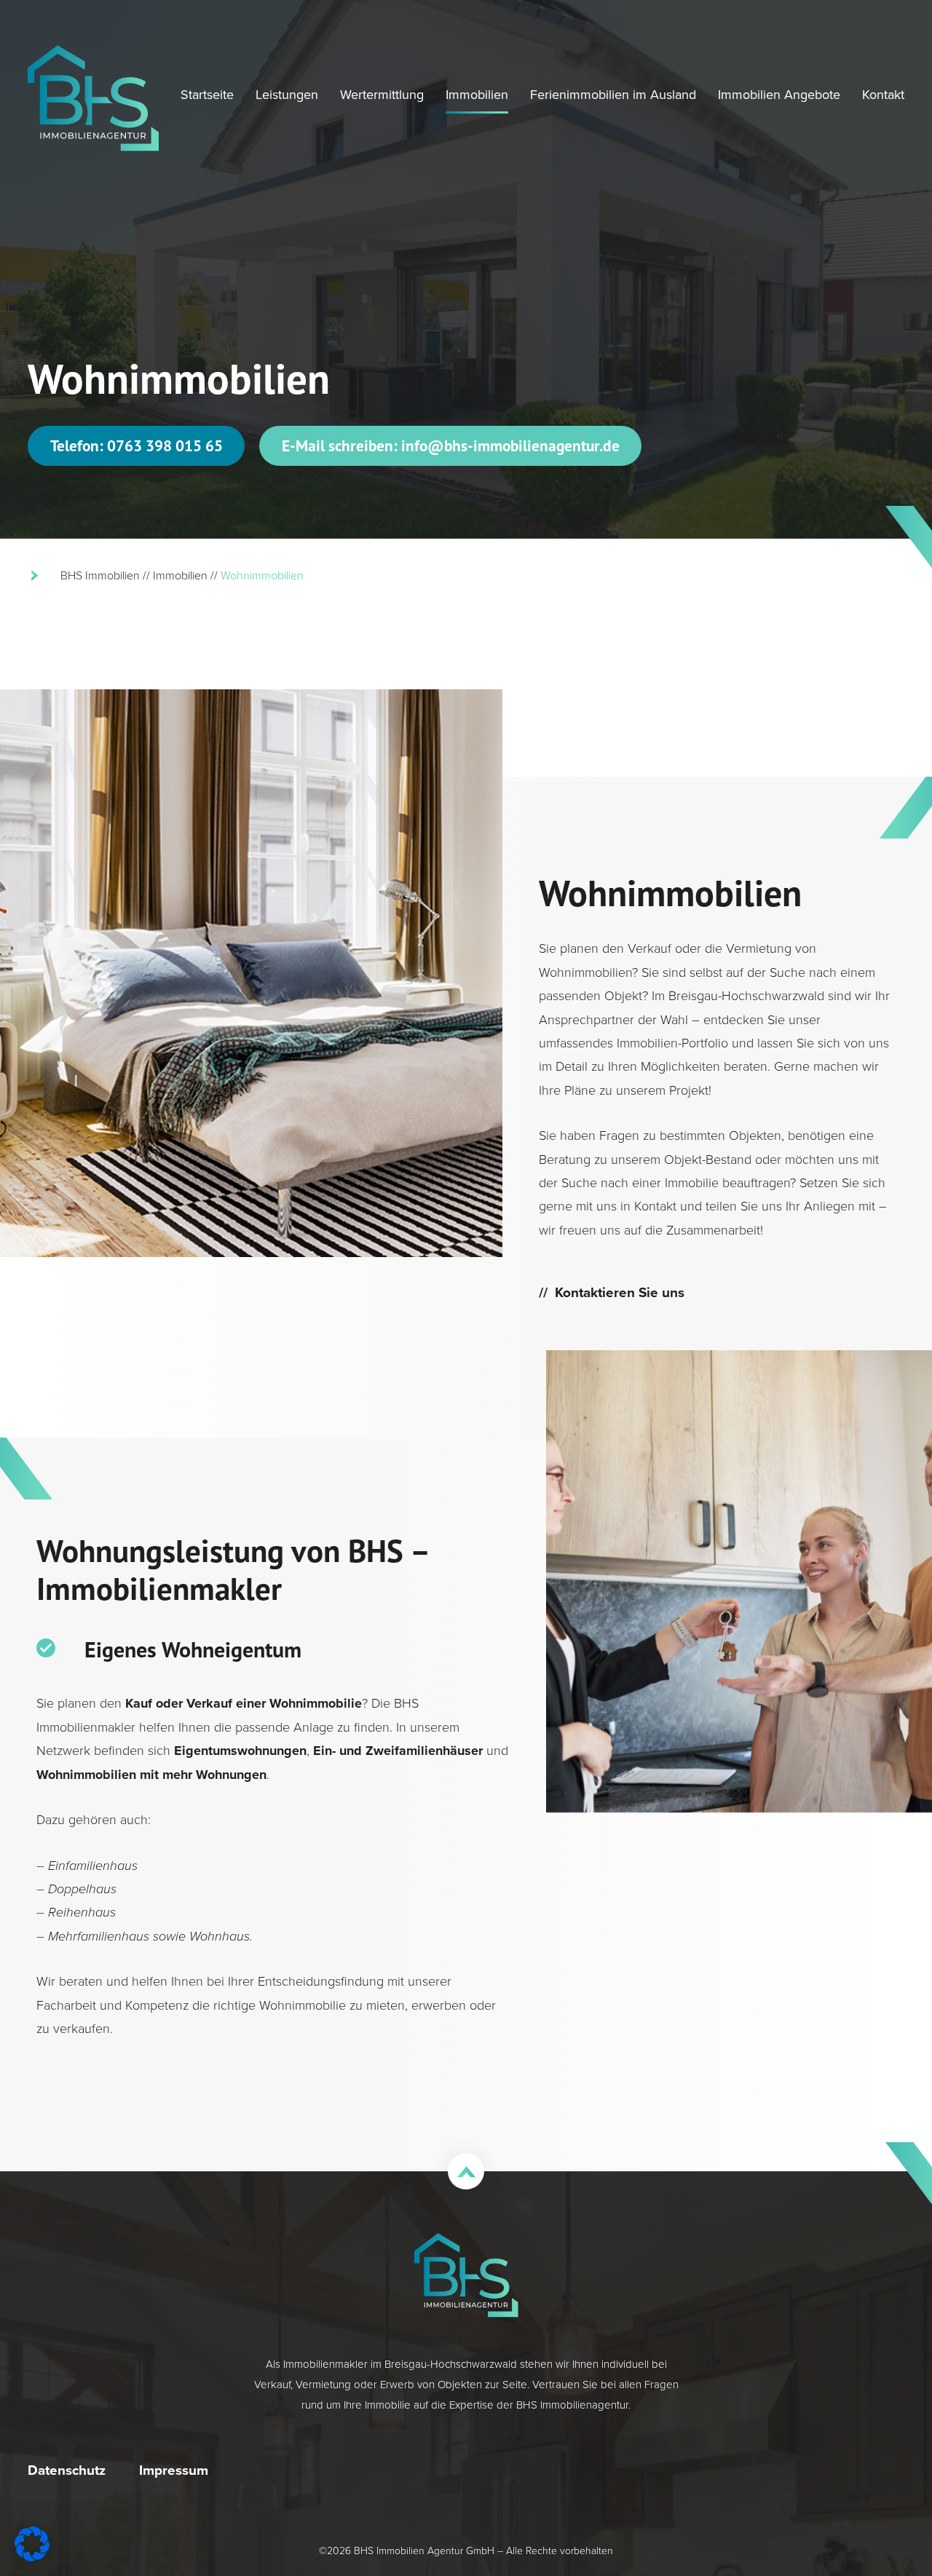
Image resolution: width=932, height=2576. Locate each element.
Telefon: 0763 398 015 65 (137, 445)
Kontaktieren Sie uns (620, 1292)
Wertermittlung (382, 95)
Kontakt (883, 95)
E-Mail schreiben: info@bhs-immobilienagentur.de (451, 445)
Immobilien (477, 95)
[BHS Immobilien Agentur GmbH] (93, 98)
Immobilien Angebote (779, 95)
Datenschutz (67, 2470)
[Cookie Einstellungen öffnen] (32, 2557)
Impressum (174, 2470)
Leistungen (287, 95)
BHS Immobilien (100, 575)
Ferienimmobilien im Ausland (613, 95)
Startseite (207, 95)
